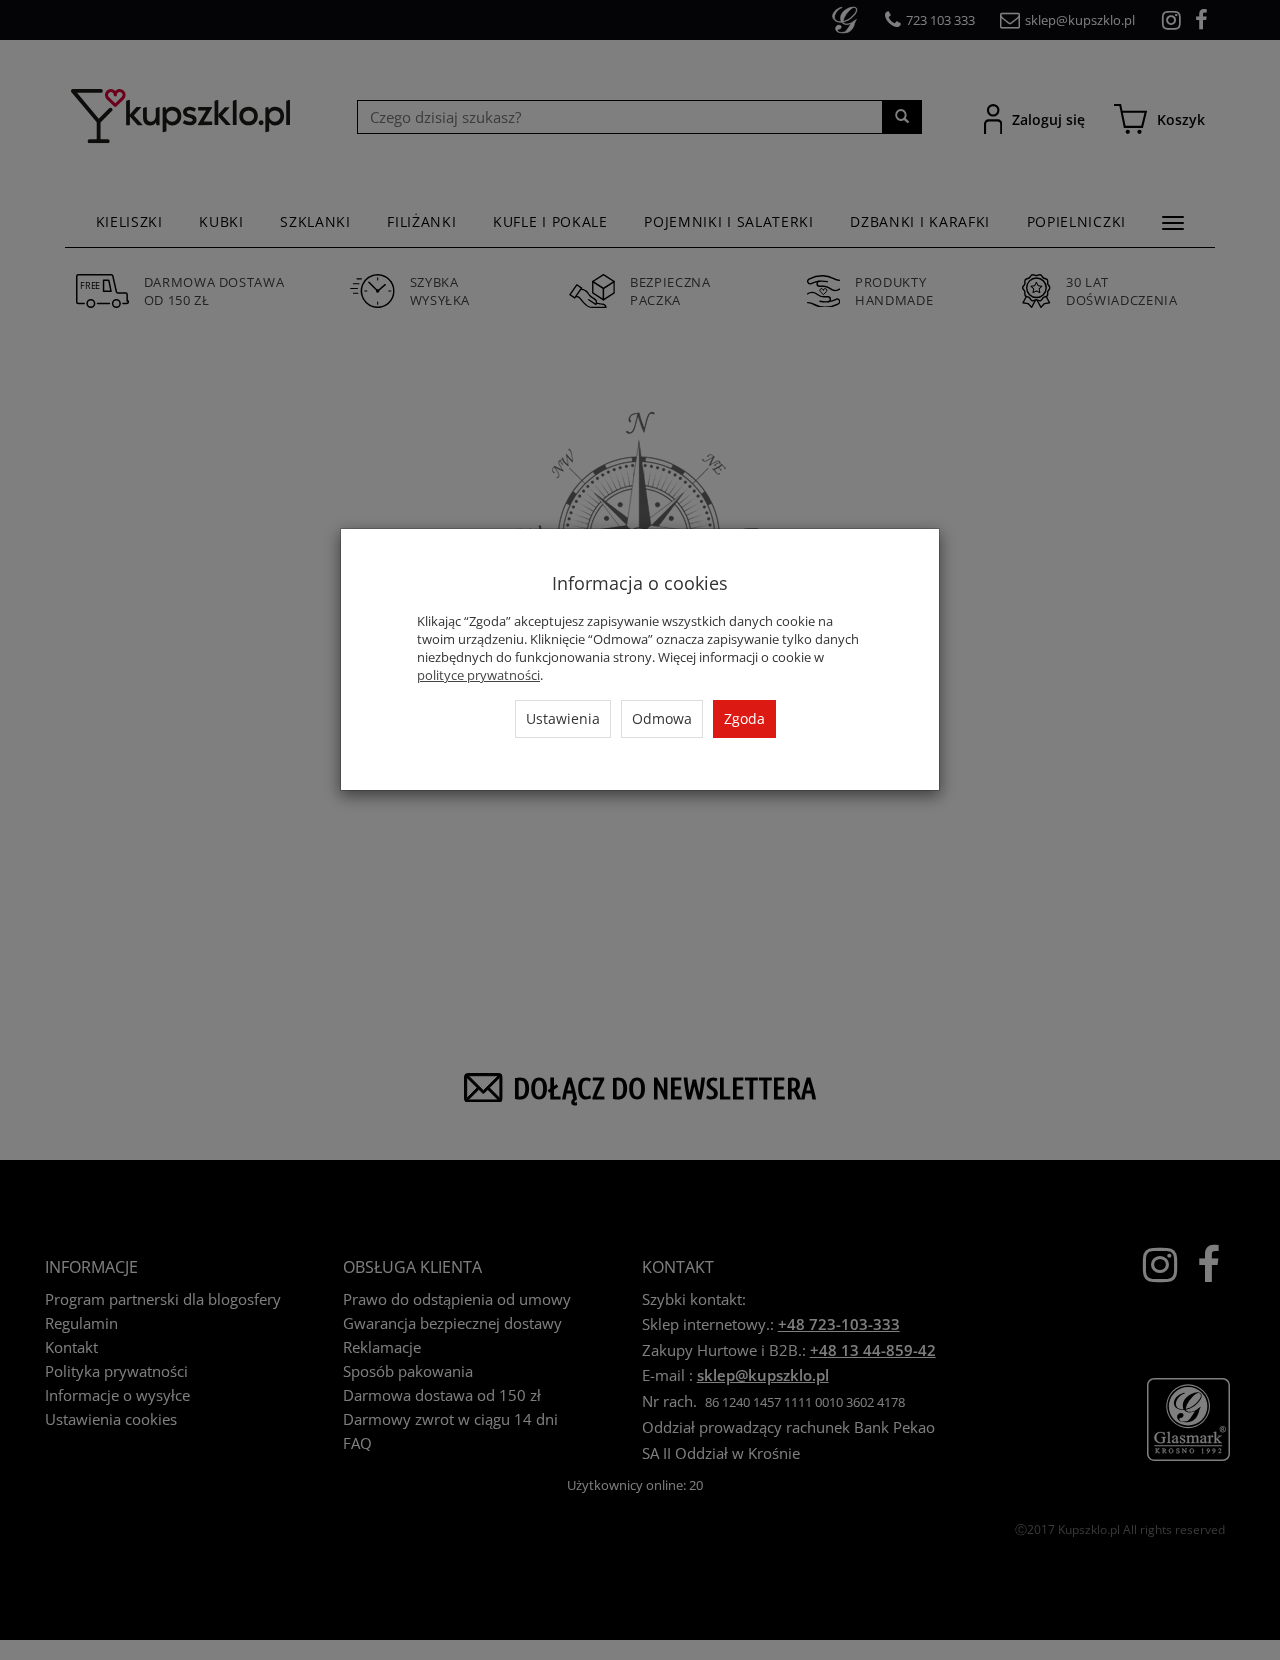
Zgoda (744, 718)
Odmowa (662, 718)
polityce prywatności (478, 675)
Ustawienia (563, 718)
